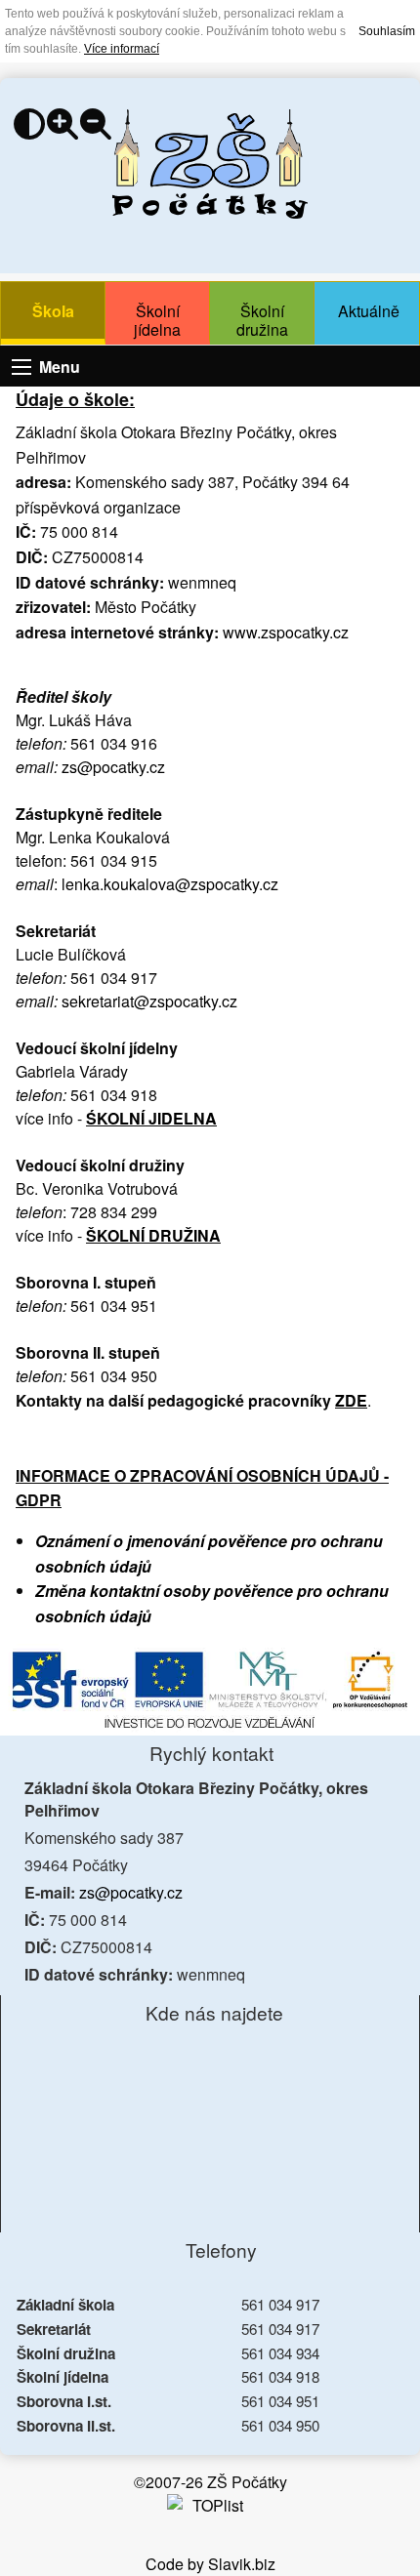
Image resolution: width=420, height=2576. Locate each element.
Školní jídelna (157, 320)
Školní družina (262, 320)
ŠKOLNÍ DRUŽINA (153, 1235)
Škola (53, 311)
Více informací (122, 49)
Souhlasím (387, 31)
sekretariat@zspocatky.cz (149, 1001)
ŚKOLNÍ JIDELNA (151, 1118)
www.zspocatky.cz (286, 632)
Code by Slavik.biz (210, 2564)
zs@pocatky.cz (113, 767)
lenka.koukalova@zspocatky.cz (170, 884)
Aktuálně (369, 311)
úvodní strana (210, 164)
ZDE (351, 1400)
